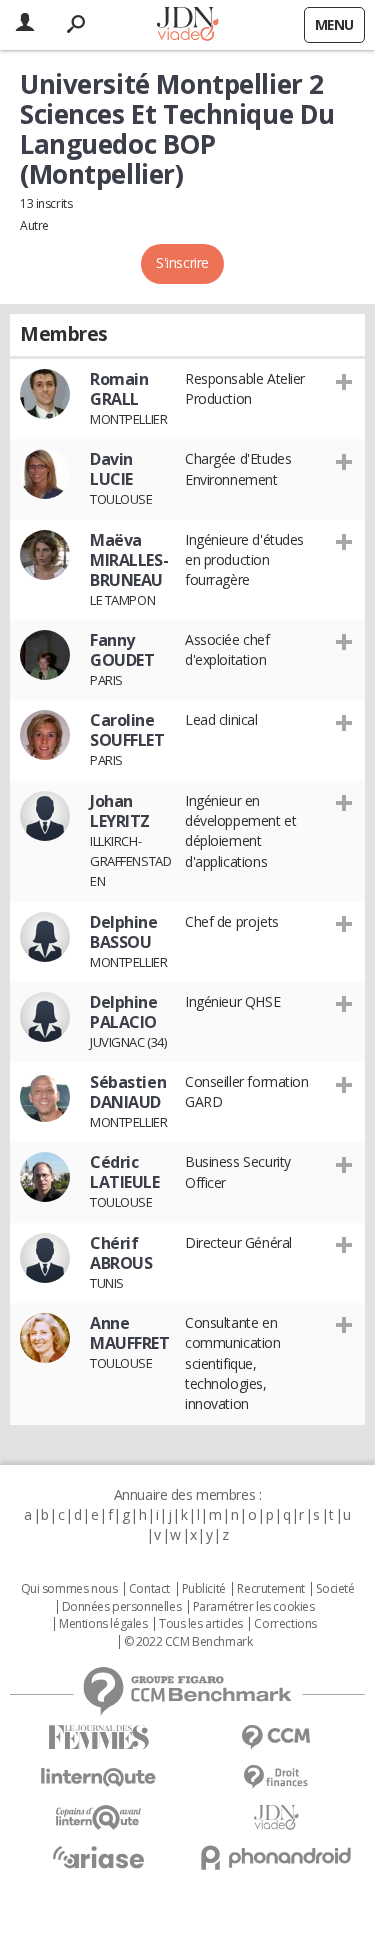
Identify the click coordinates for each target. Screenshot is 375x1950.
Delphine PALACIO (124, 1012)
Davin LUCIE (111, 469)
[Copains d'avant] (99, 1817)
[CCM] (277, 1737)
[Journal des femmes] (99, 1737)
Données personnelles (122, 1607)
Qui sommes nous (69, 1589)
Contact (149, 1589)
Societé (335, 1589)
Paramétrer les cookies (254, 1607)
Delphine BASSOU (124, 932)
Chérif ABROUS (121, 1253)
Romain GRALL (119, 389)
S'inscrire (182, 262)
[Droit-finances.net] (277, 1777)
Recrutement (270, 1589)
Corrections (285, 1624)
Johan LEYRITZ (120, 811)
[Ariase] (99, 1857)
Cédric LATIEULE (125, 1172)
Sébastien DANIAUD (128, 1092)
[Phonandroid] (277, 1857)
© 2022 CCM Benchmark (188, 1642)
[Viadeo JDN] (277, 1817)
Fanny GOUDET (122, 650)
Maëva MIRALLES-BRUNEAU (129, 560)
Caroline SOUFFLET (127, 730)
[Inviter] (344, 380)
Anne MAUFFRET (130, 1333)
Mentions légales (103, 1624)
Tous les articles (201, 1624)
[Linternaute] (99, 1777)
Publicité (204, 1589)
